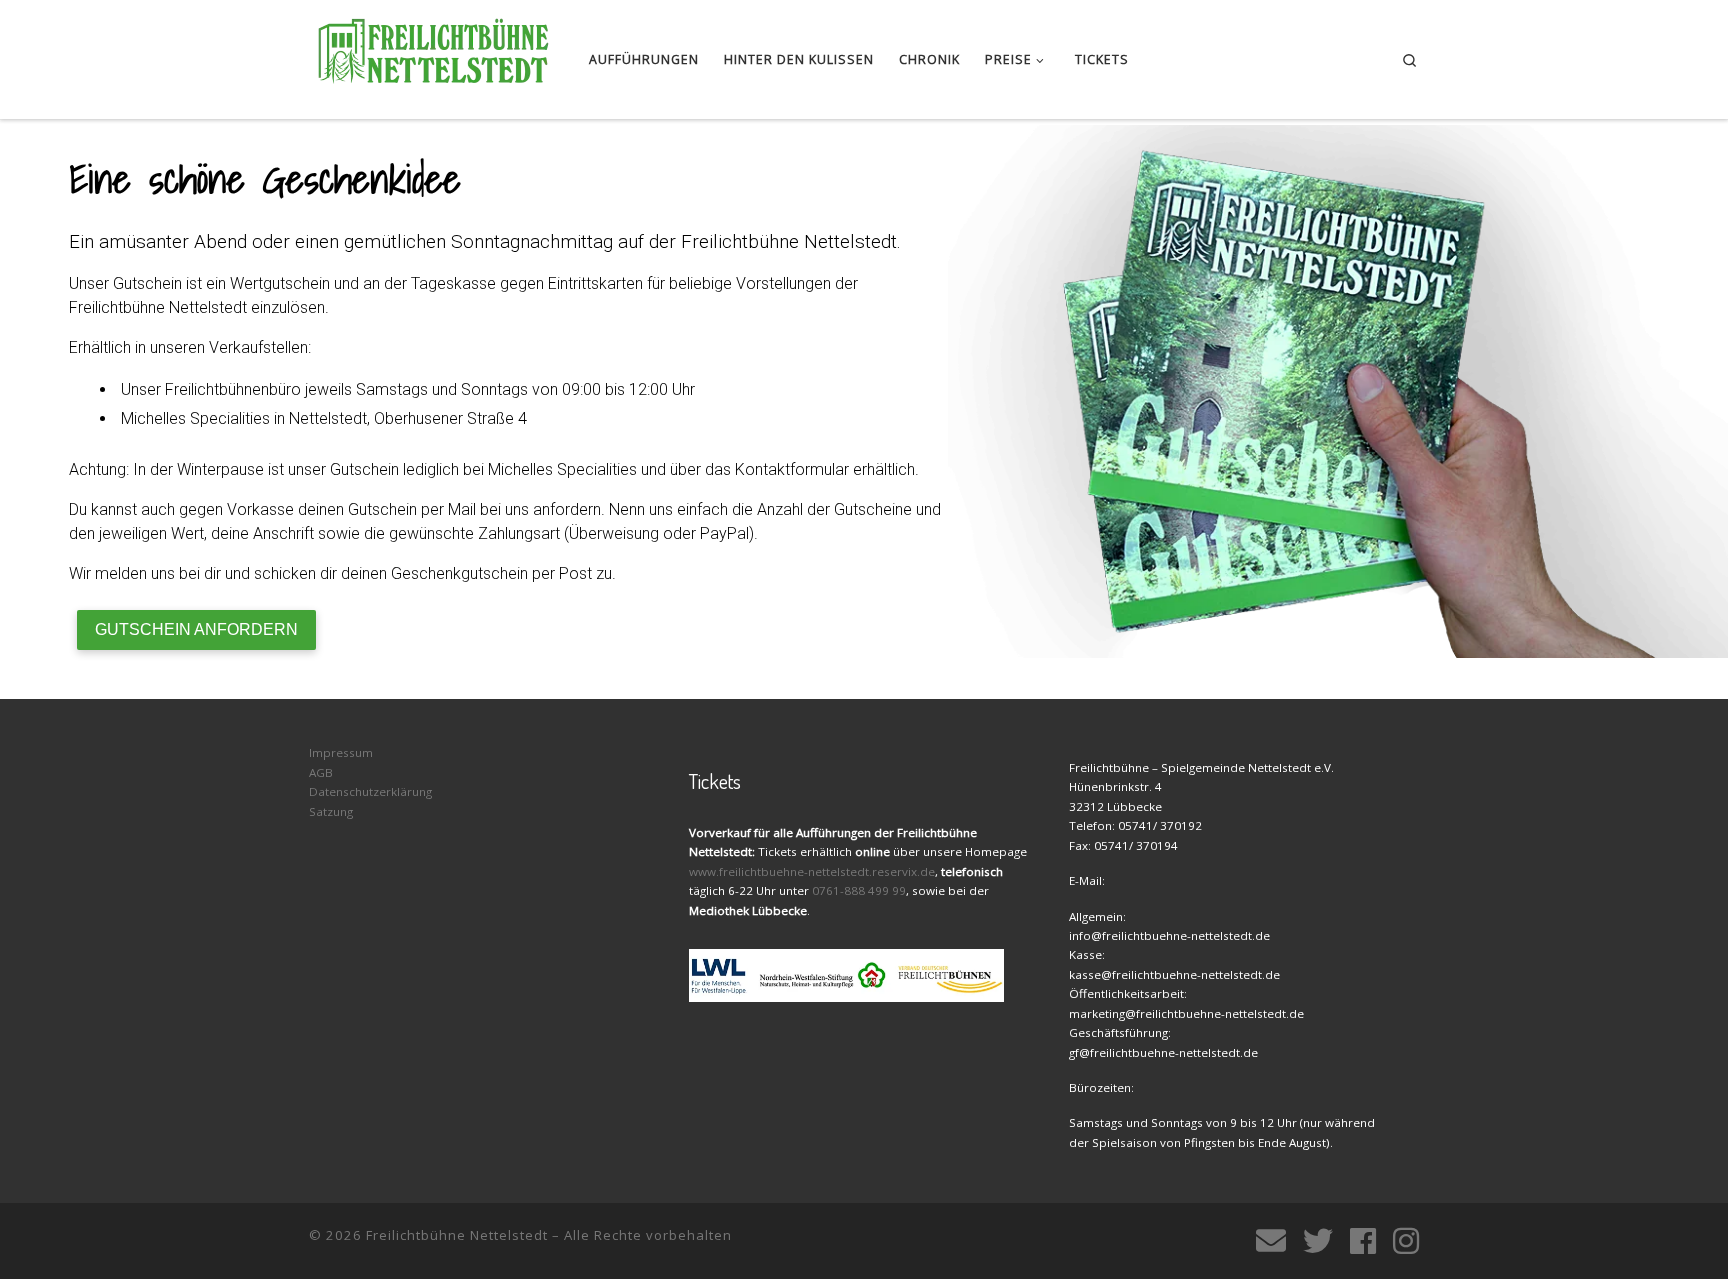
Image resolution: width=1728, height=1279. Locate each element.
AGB (321, 772)
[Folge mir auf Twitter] (1318, 1241)
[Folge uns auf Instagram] (1406, 1241)
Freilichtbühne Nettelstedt (457, 1235)
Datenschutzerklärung (370, 791)
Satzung (331, 811)
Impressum (341, 752)
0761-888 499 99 (859, 890)
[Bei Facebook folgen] (1363, 1241)
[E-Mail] (1271, 1241)
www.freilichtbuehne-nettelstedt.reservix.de (812, 871)
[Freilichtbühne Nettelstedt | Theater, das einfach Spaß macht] (434, 54)
